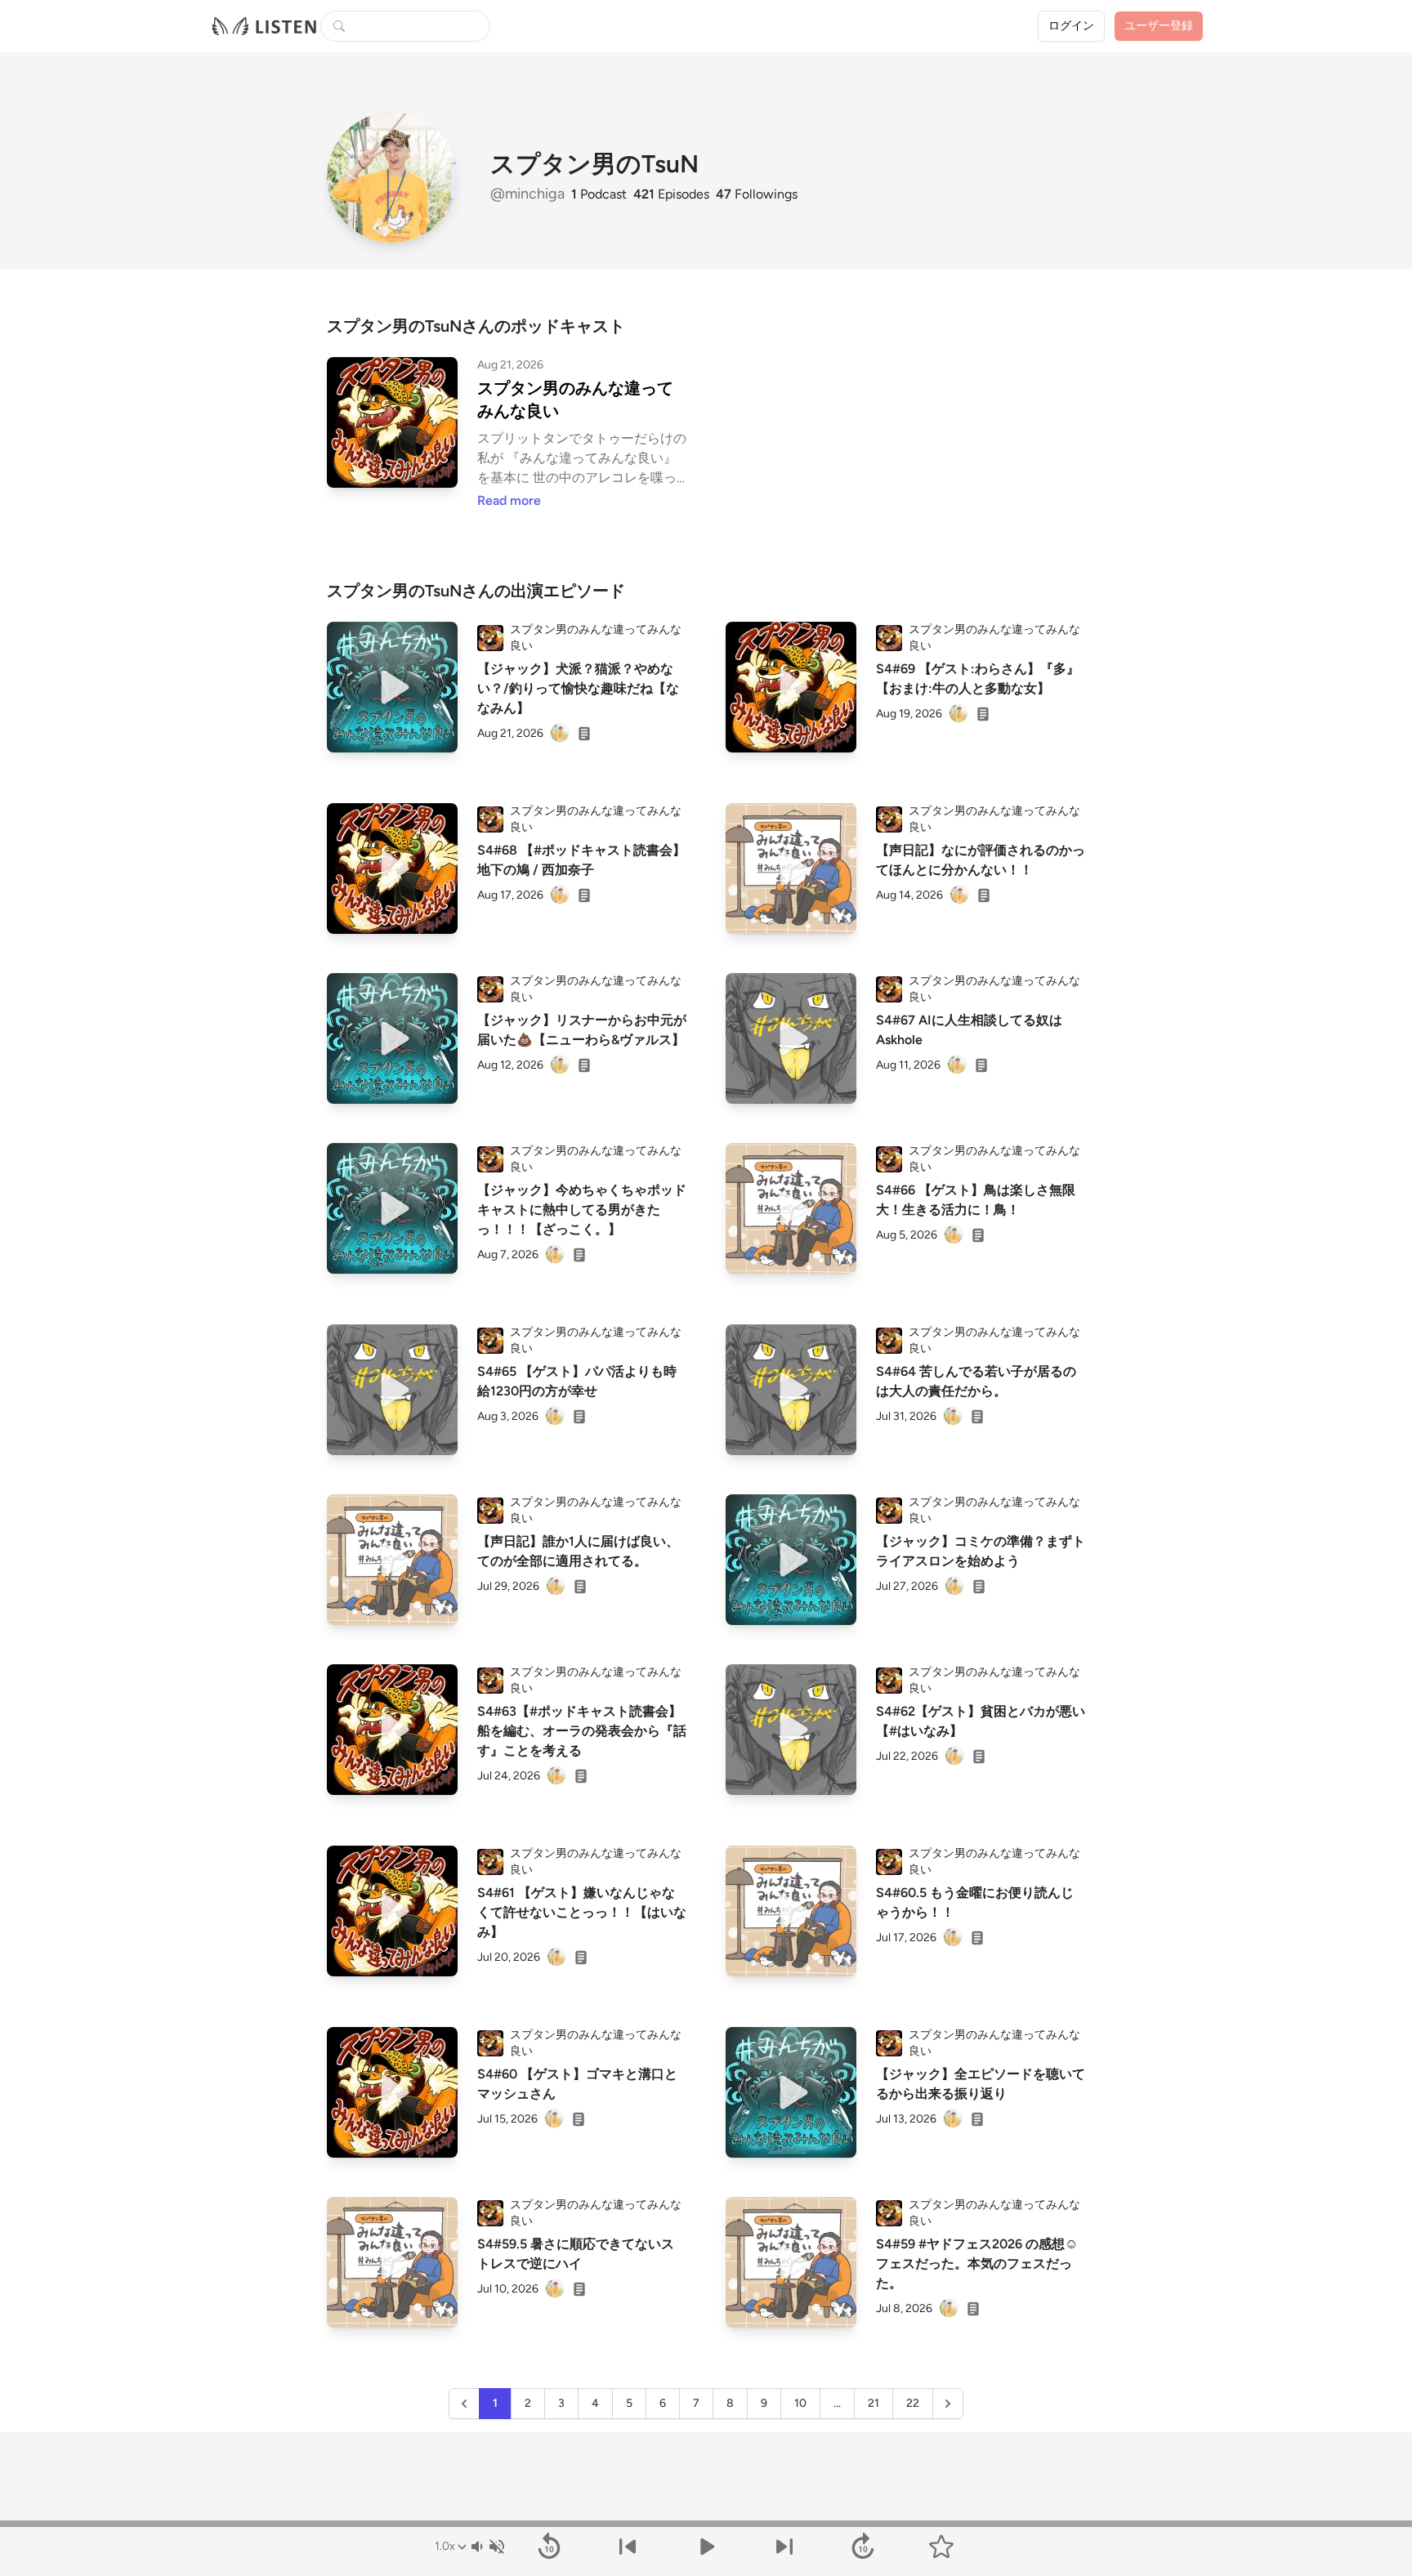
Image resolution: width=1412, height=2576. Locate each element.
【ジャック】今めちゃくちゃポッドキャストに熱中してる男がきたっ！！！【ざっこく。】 (582, 1210)
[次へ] (784, 2547)
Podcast (599, 194)
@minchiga (529, 194)
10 (800, 2403)
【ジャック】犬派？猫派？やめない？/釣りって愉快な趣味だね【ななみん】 (578, 688)
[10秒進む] (863, 2547)
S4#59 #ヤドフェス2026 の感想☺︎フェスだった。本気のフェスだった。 (977, 2263)
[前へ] (628, 2547)
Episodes (671, 194)
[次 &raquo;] (948, 2404)
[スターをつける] (941, 2547)
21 (874, 2403)
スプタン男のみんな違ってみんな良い (575, 400)
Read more (509, 500)
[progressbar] (706, 2524)
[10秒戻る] (549, 2547)
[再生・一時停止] (706, 2547)
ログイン (1071, 26)
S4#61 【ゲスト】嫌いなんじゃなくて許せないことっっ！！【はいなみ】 (582, 1912)
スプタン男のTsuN (594, 164)
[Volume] (487, 2547)
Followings (757, 194)
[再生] (392, 687)
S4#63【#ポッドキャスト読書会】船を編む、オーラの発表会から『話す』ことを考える (582, 1731)
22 (913, 2403)
